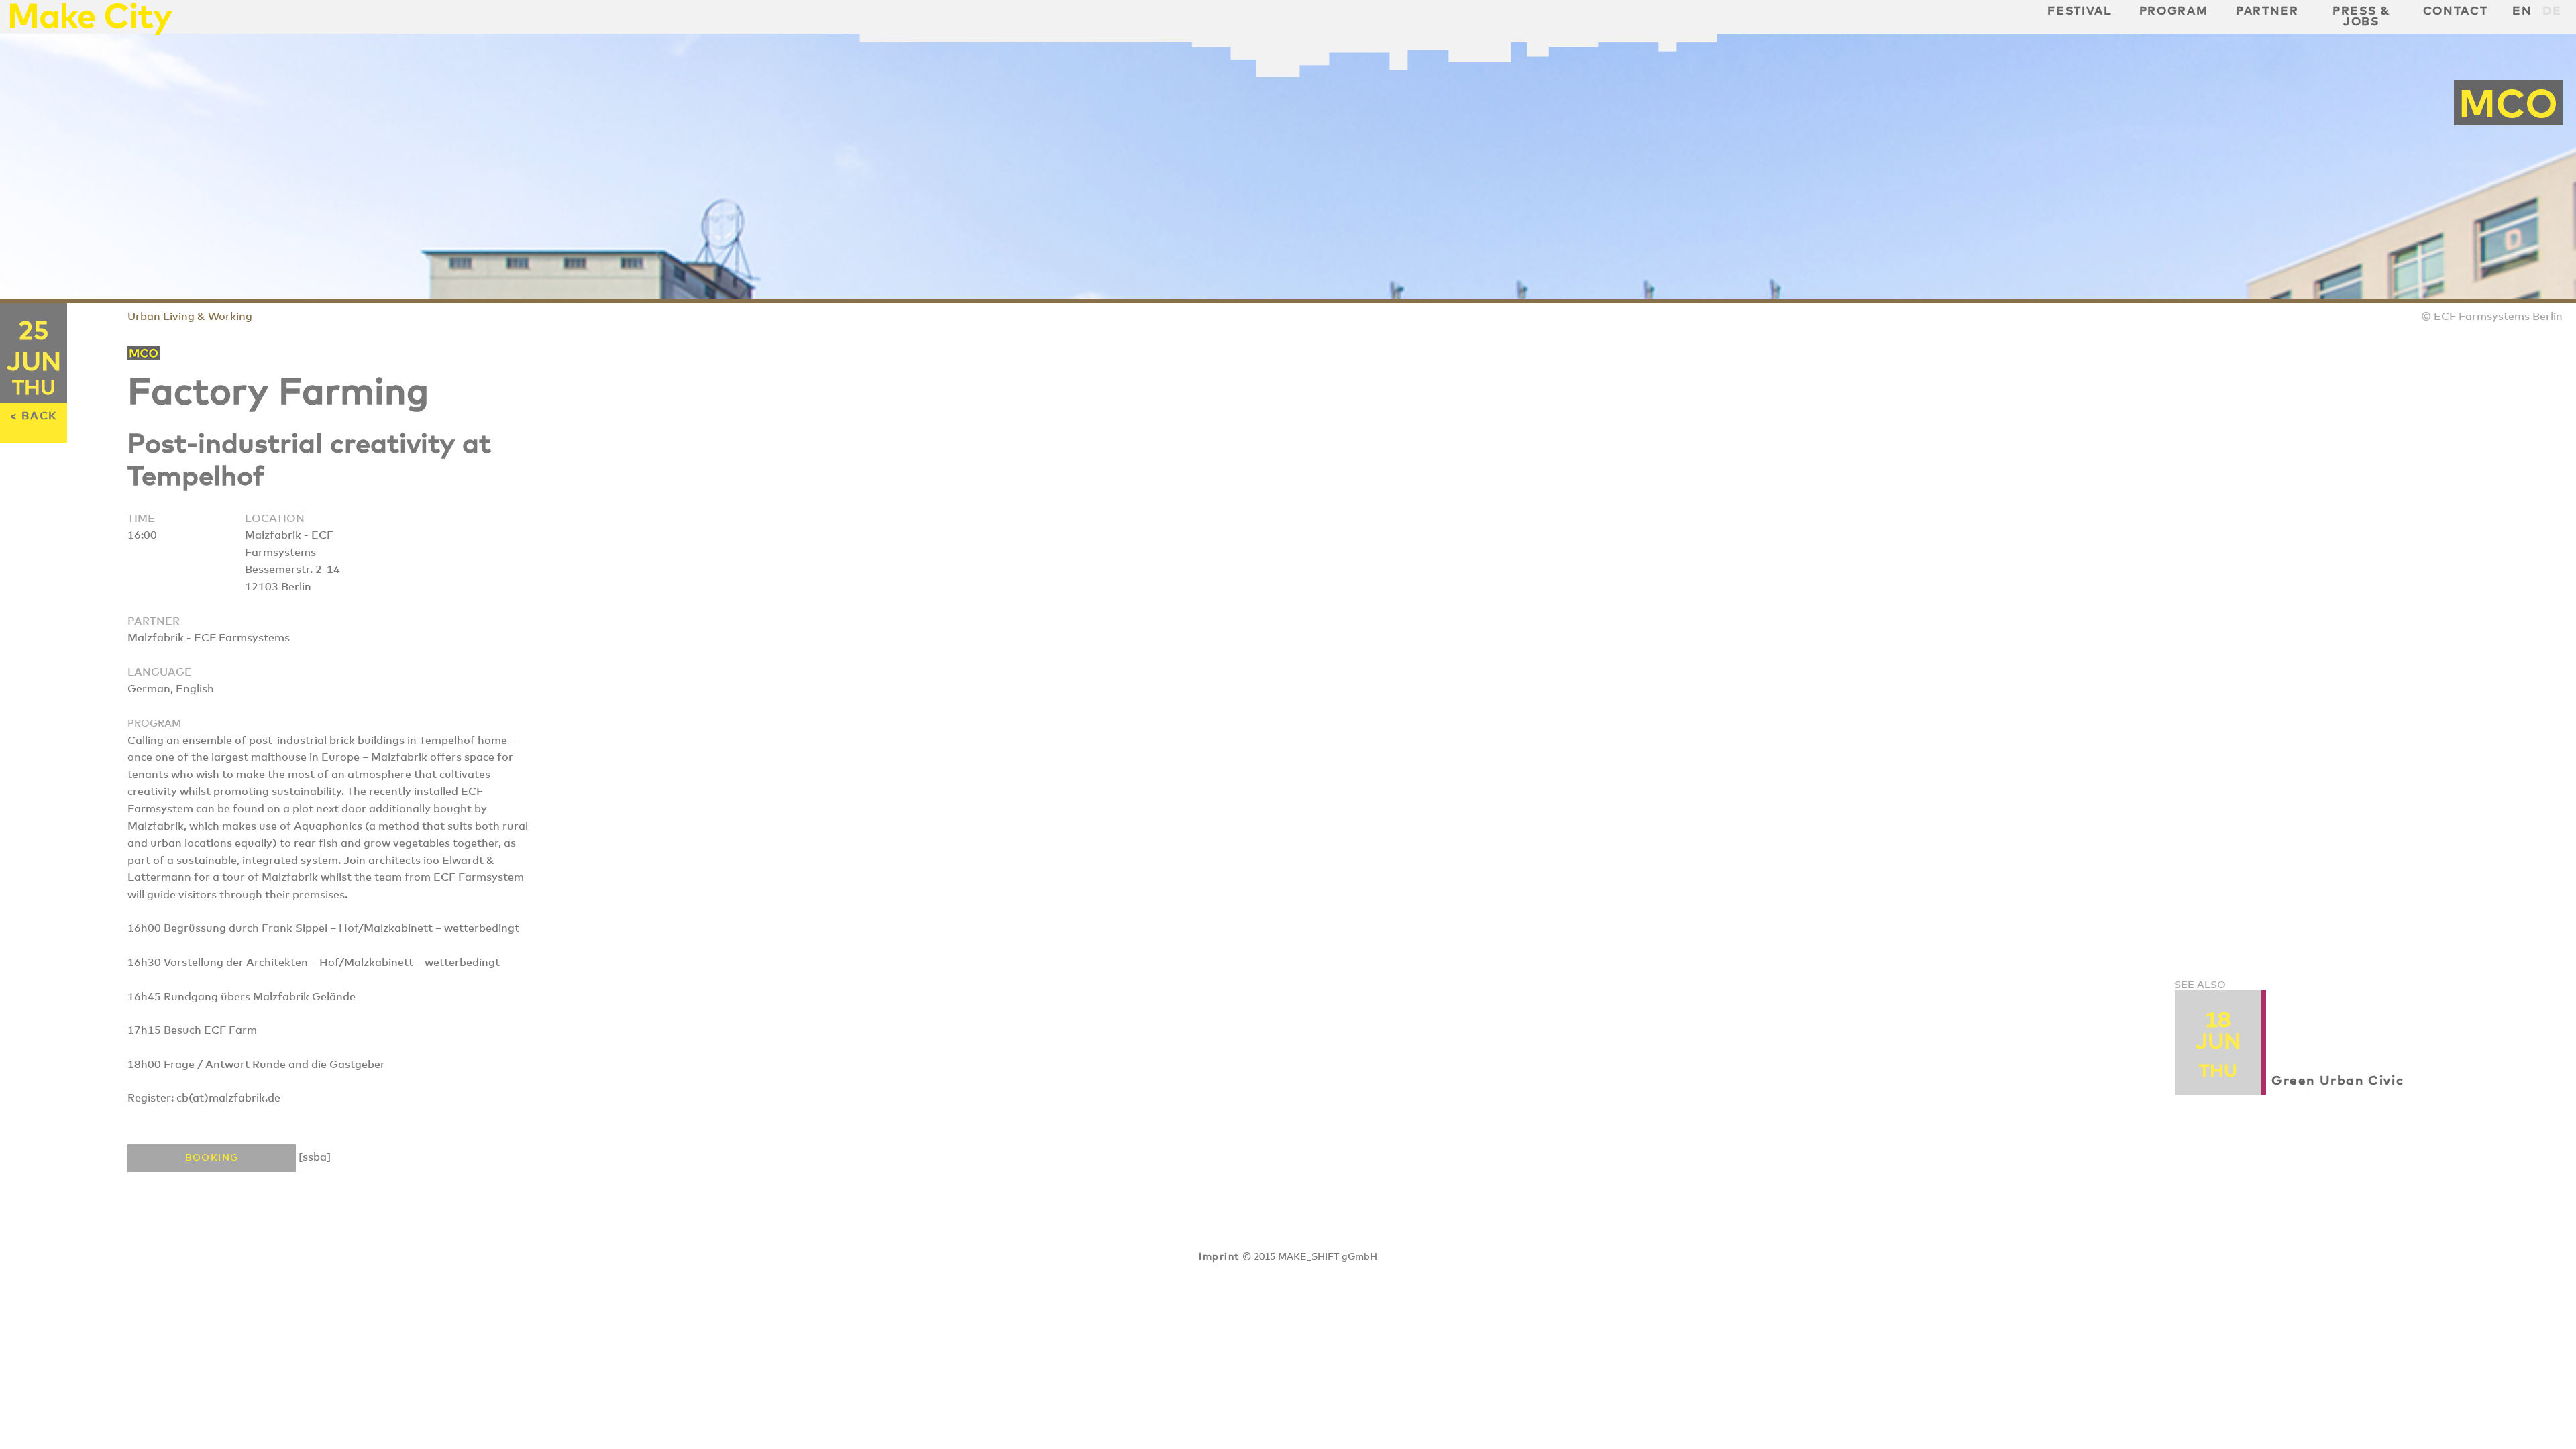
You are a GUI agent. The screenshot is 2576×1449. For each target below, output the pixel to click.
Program (2174, 11)
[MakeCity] (91, 31)
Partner (2267, 11)
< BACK (34, 416)
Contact (2456, 11)
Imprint (1219, 1257)
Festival (2079, 11)
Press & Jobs (2361, 17)
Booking (212, 1158)
